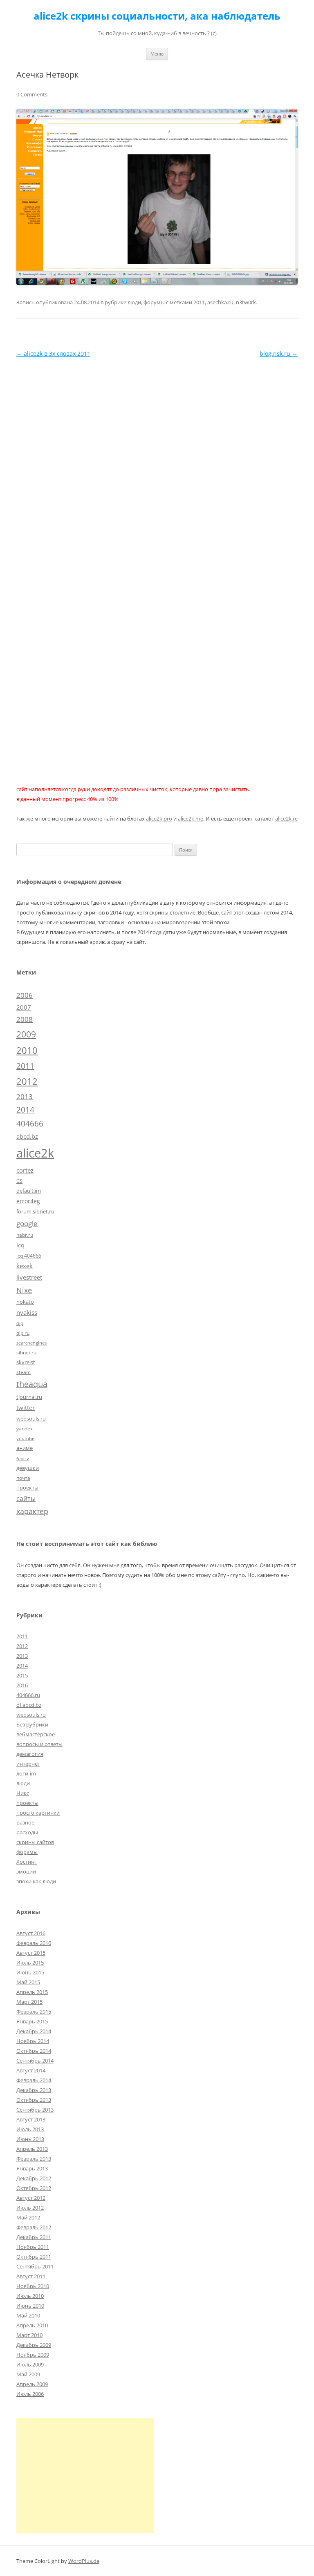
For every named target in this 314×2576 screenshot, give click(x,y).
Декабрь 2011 (34, 2237)
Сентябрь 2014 (35, 2061)
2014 (25, 1110)
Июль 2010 (30, 2296)
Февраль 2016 (34, 1943)
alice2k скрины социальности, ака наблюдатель (157, 16)
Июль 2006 (30, 2394)
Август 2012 (31, 2198)
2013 (25, 1096)
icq (20, 1245)
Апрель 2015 (32, 1992)
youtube (25, 1439)
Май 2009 (28, 2374)
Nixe (24, 1290)
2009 (26, 1034)
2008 (25, 1019)
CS (19, 1181)
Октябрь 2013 (34, 2100)
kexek (25, 1266)
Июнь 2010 (30, 2306)
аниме (25, 1448)
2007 (24, 1007)
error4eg (28, 1201)
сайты (26, 1499)
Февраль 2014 (34, 2080)
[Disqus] (157, 462)
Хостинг (27, 1862)
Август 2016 (31, 1933)
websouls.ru (31, 1418)
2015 (22, 1675)
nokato (25, 1302)
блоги (23, 1459)
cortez (25, 1170)
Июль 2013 (30, 2129)
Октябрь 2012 (34, 2188)
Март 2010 (29, 2335)
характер (32, 1511)
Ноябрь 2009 (33, 2355)
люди (134, 302)
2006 (25, 995)
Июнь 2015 (30, 1972)
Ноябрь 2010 (33, 2286)
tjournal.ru (29, 1397)
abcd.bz (27, 1136)
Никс (23, 1793)
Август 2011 (31, 2276)
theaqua (32, 1384)
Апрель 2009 (32, 2384)
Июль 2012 (30, 2208)
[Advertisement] (85, 2476)
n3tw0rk (246, 302)
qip (20, 1323)
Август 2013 (31, 2119)
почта (23, 1478)
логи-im (26, 1773)
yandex (25, 1428)
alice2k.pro (159, 819)
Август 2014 (31, 2070)
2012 (27, 1081)
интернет (28, 1764)
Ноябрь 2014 (33, 2041)
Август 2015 (31, 1953)
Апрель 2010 (32, 2325)
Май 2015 (28, 1982)
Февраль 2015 (34, 2012)
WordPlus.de (84, 2561)
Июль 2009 (30, 2364)
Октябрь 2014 (34, 2051)
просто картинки (38, 1813)
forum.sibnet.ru (35, 1211)
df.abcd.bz (29, 1705)
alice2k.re (286, 819)
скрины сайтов (35, 1842)
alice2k (35, 1153)
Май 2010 (28, 2315)
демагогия (30, 1754)
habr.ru (25, 1235)
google (27, 1223)
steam (24, 1372)
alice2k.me (191, 819)
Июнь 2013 (30, 2139)
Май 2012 (28, 2217)
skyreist (26, 1362)
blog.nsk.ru (279, 354)
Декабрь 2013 (34, 2090)
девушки (28, 1468)
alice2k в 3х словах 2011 (53, 354)
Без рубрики (32, 1724)
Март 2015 (29, 2002)
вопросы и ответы (39, 1744)
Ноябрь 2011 (33, 2247)
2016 (22, 1685)
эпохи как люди (36, 1881)
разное (25, 1822)
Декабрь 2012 (34, 2178)
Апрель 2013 (32, 2149)
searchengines (31, 1343)
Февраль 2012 (34, 2227)
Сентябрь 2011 (35, 2266)
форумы (154, 302)
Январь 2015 (32, 2021)
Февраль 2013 (34, 2159)
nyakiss (27, 1312)
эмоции (26, 1871)
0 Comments (32, 94)
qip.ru (23, 1333)
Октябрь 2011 (34, 2257)
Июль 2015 (30, 1963)
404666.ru (28, 1695)
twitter (26, 1407)
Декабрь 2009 (34, 2345)
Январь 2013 (32, 2168)
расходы (27, 1832)
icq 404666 (29, 1256)
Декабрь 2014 (34, 2031)
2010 (27, 1050)
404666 (30, 1124)
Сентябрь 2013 (35, 2110)
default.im (29, 1191)
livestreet (29, 1277)
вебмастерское (36, 1734)
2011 (199, 302)
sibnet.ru (26, 1352)
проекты (27, 1488)
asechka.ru (220, 302)
